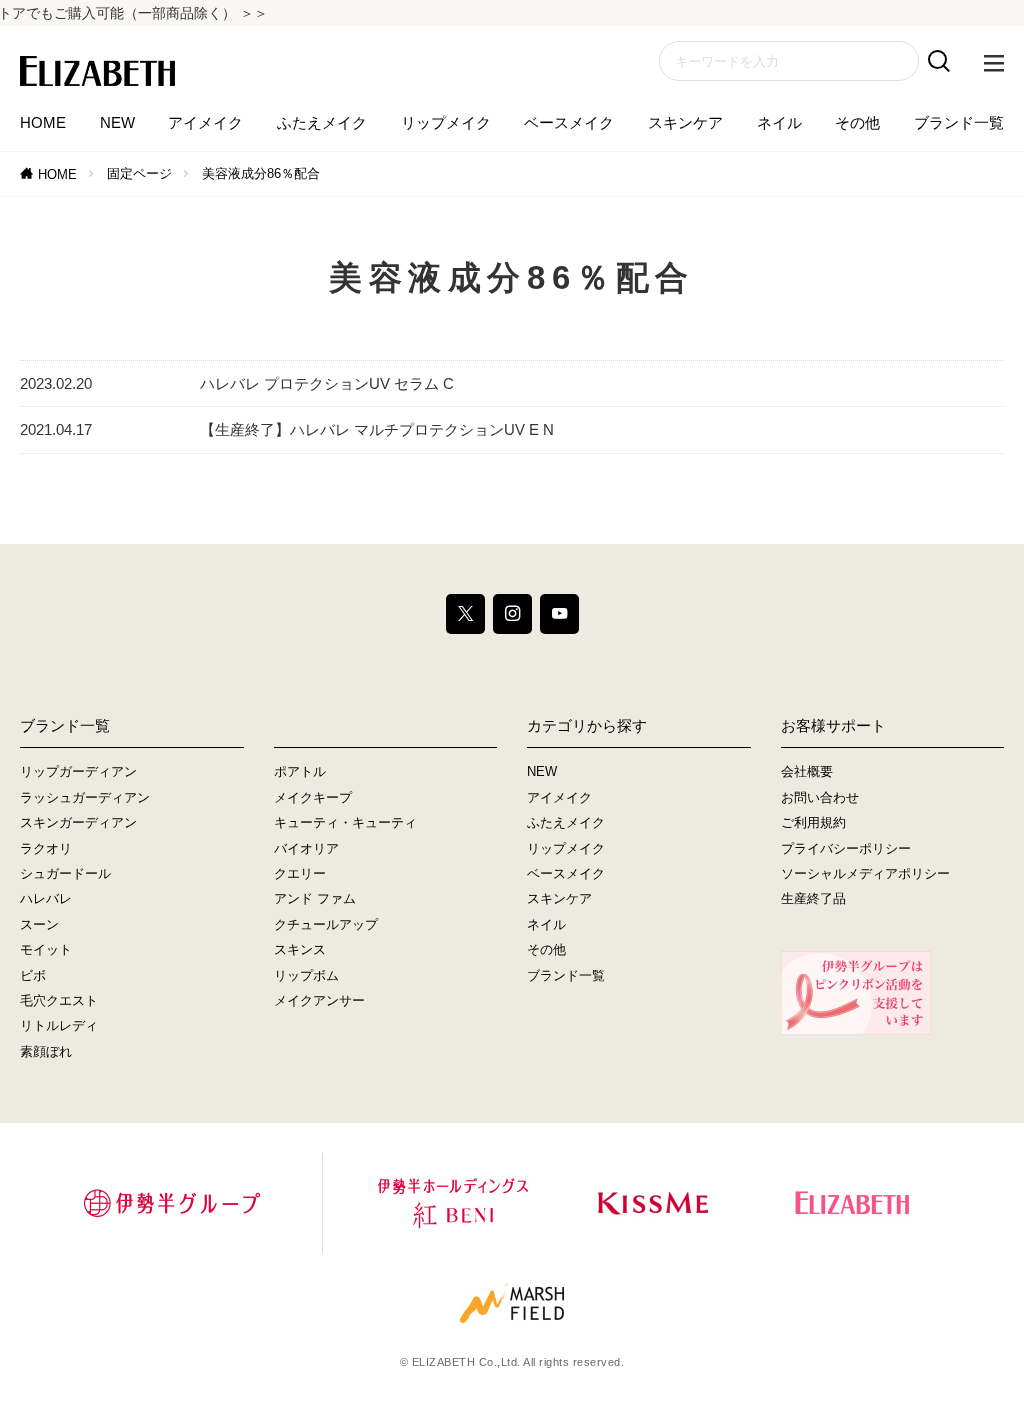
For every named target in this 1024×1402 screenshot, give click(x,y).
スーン (39, 924)
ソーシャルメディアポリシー (865, 873)
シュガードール (65, 873)
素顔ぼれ (46, 1051)
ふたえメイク (322, 122)
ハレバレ (46, 898)
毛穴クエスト (59, 1000)
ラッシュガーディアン (85, 797)
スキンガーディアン (78, 822)
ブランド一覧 (959, 122)
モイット (46, 949)
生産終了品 (813, 898)
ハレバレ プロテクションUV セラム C (327, 383)
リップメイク (446, 122)
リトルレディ (59, 1025)
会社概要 (807, 771)
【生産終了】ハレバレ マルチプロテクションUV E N (377, 429)
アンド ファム (315, 898)
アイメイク (205, 122)
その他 (857, 122)
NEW (117, 122)
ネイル (779, 122)
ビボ (33, 975)
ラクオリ (46, 848)
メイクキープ (313, 797)
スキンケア (685, 122)
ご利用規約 (813, 822)
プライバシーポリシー (846, 848)
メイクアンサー (319, 1000)
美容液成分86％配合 (261, 173)
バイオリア (306, 848)
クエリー (300, 873)
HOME (43, 122)
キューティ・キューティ (345, 822)
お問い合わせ (820, 797)
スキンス (300, 949)
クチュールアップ (326, 924)
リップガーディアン (78, 771)
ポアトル (300, 771)
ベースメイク (569, 122)
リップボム (306, 975)
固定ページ (139, 173)
